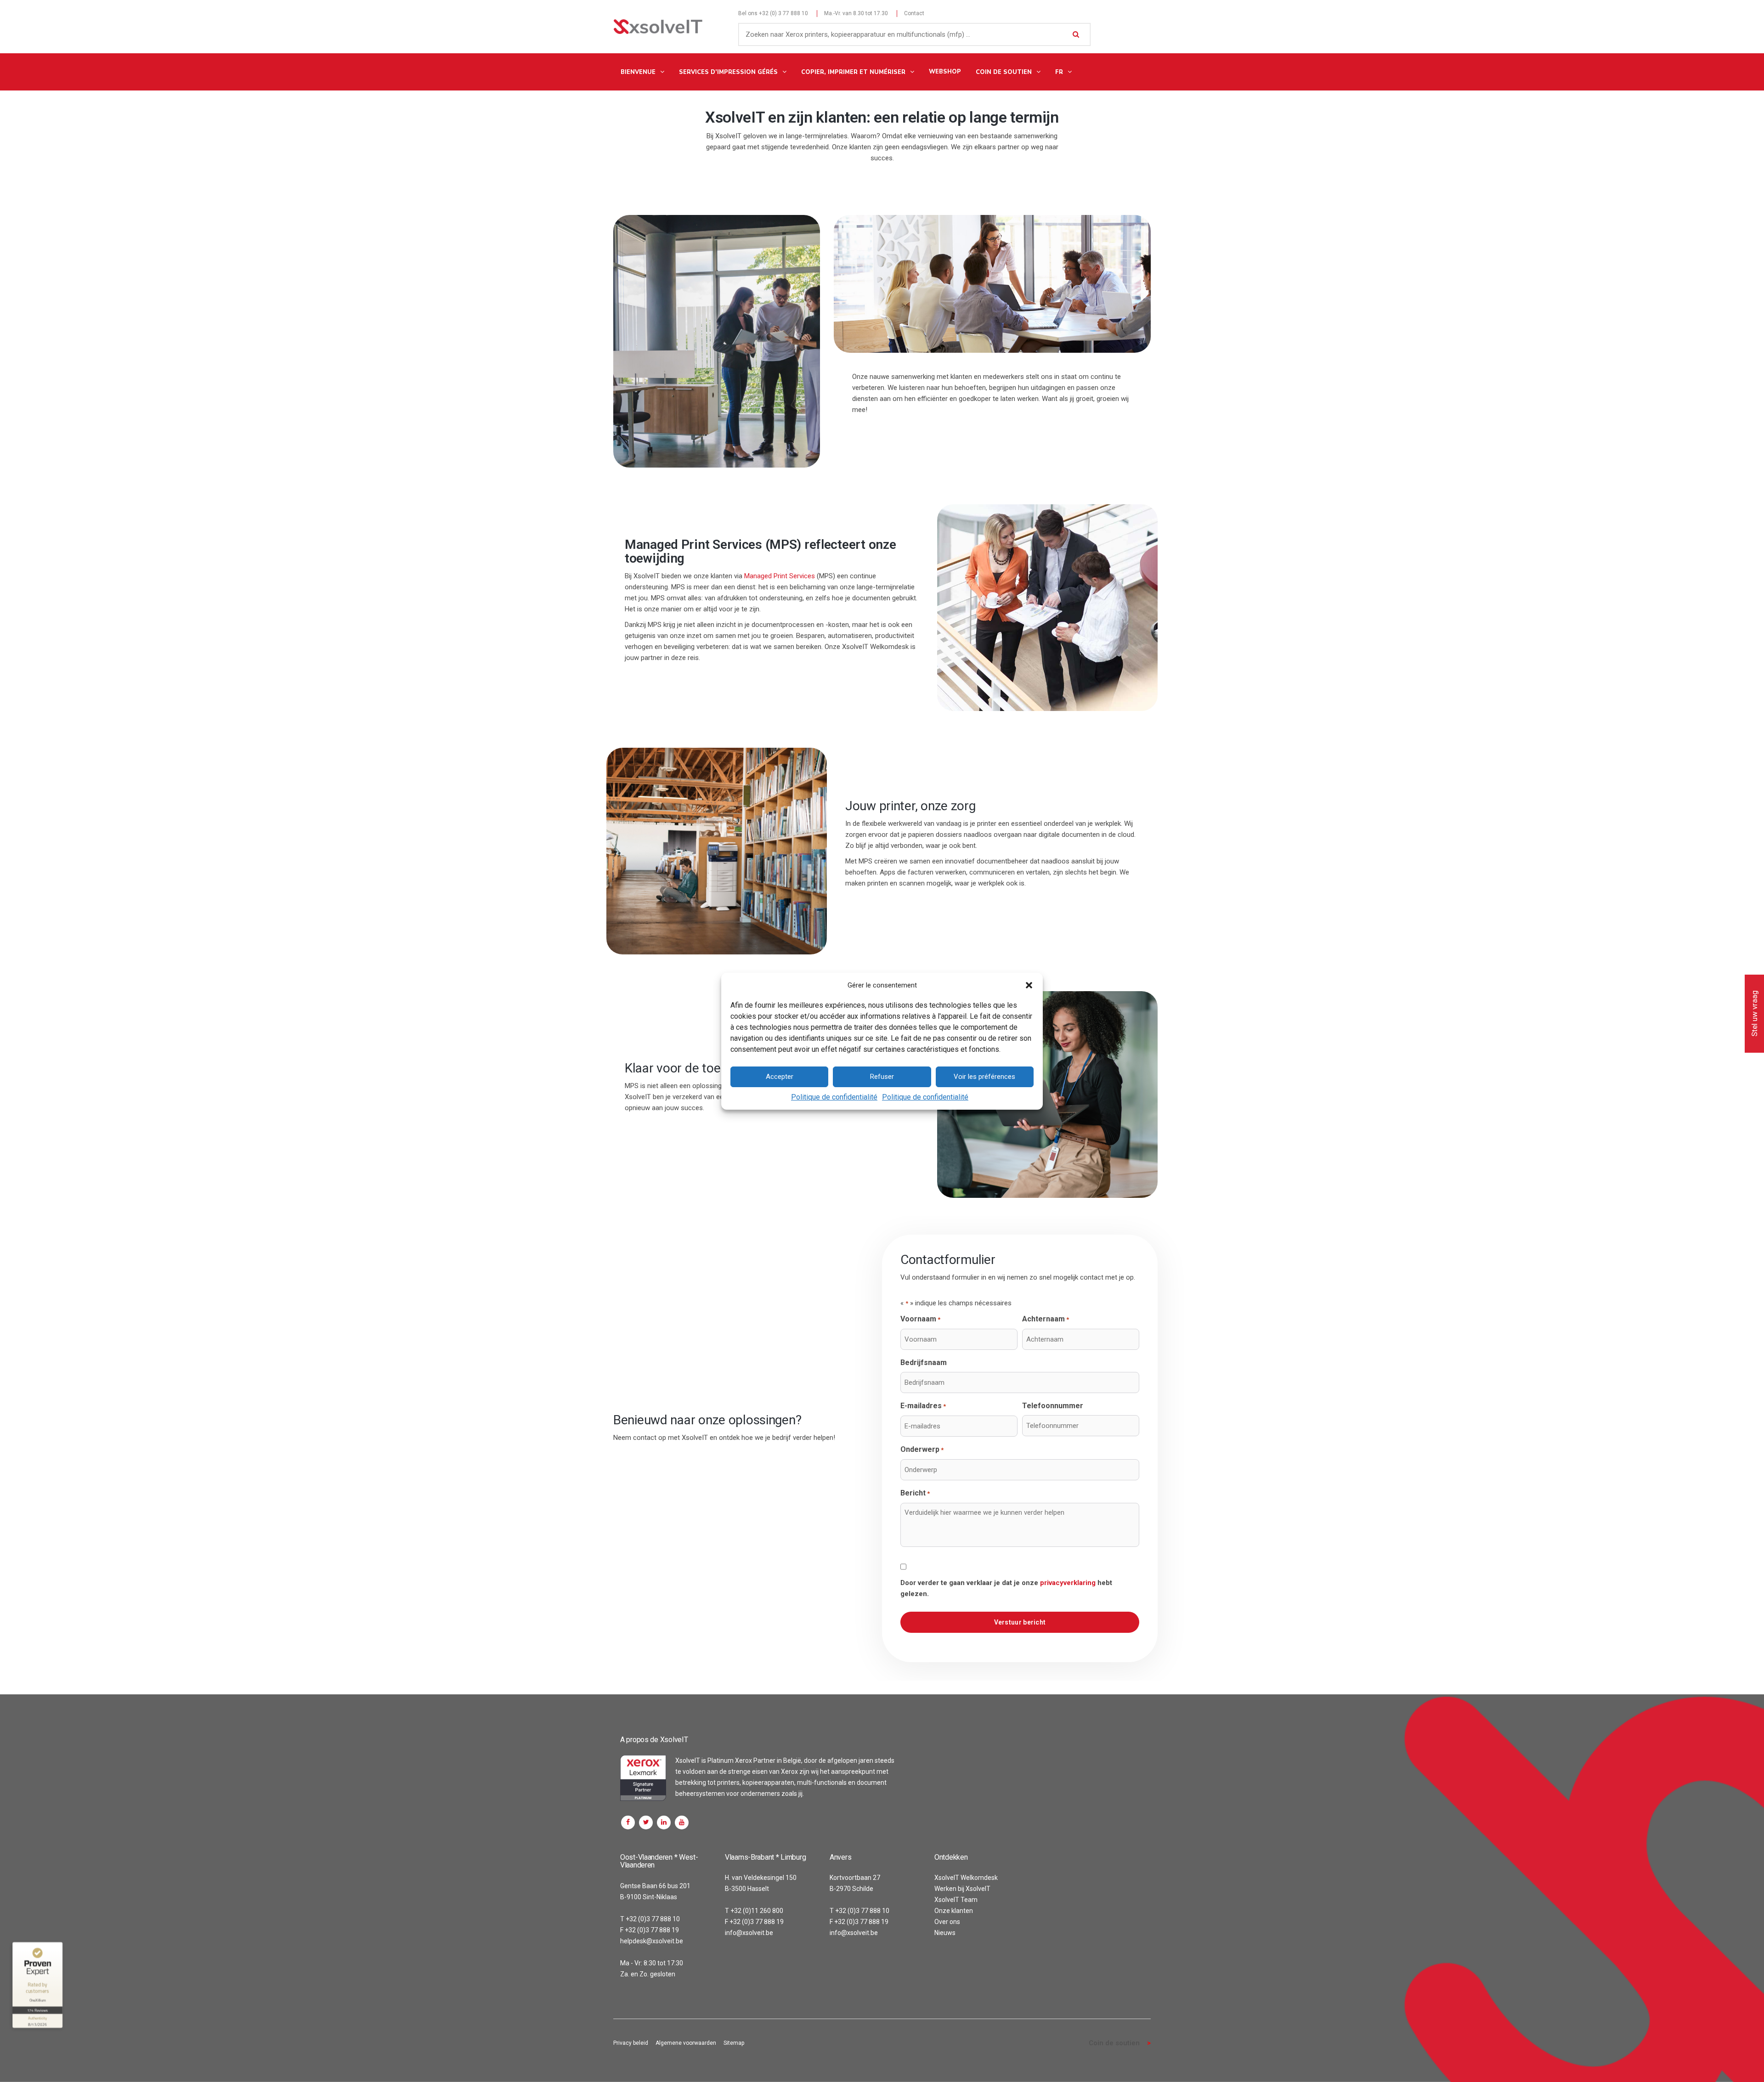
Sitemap (734, 2043)
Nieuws (945, 1933)
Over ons (947, 1922)
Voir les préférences (984, 1077)
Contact (914, 13)
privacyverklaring (1068, 1583)
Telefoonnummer (1053, 1406)
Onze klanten (954, 1911)
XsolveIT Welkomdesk (966, 1878)
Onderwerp (922, 1449)
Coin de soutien (1114, 2043)
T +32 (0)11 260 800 (754, 1911)
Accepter (780, 1077)
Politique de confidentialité (834, 1097)
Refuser (882, 1077)
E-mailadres (923, 1406)
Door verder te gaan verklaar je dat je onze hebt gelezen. (1006, 1588)
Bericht (915, 1493)
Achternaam (1046, 1319)
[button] (1029, 985)
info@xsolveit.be (749, 1933)
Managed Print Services (780, 576)
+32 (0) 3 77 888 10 (783, 13)
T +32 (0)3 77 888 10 (650, 1919)
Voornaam (920, 1319)
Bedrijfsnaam (924, 1363)
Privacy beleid (631, 2043)
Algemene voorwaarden (686, 2043)
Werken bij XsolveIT (962, 1889)
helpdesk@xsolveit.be (652, 1941)
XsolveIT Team (956, 1900)
